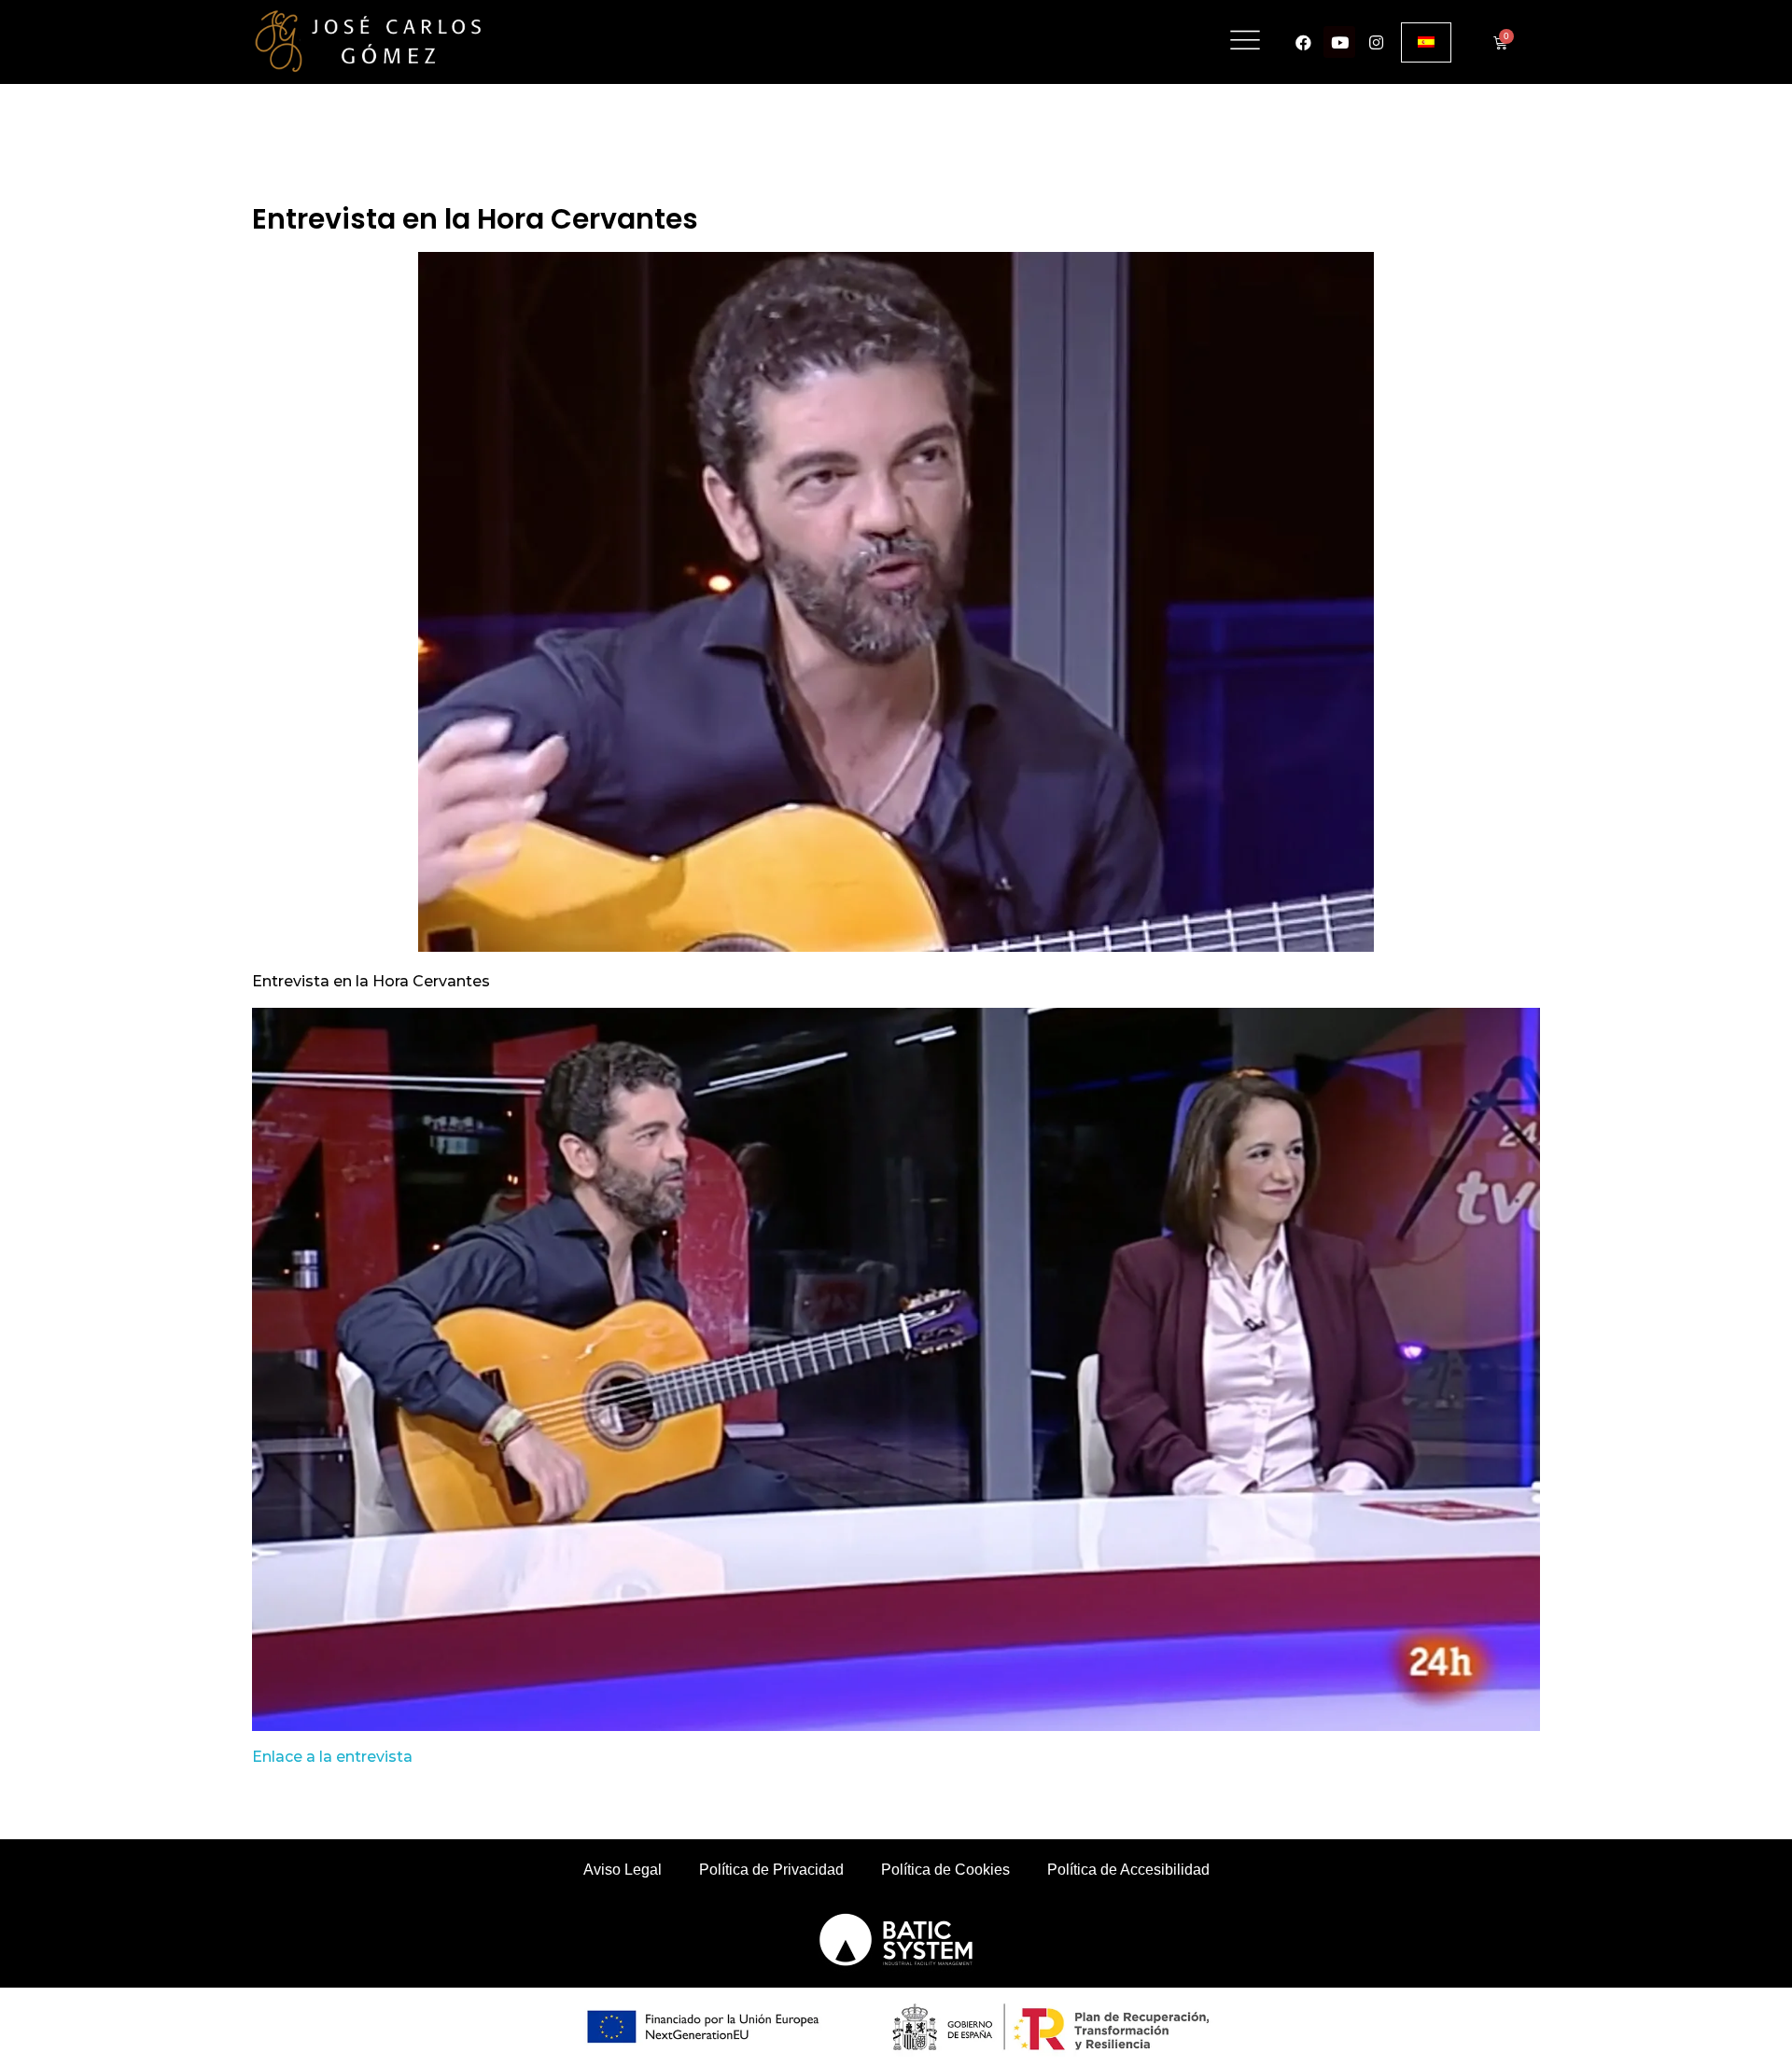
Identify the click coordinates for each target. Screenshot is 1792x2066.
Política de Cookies (945, 1870)
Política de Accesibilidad (1128, 1870)
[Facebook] (1303, 42)
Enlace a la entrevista (332, 1757)
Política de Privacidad (771, 1870)
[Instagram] (1376, 42)
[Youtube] (1339, 42)
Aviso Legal (623, 1870)
